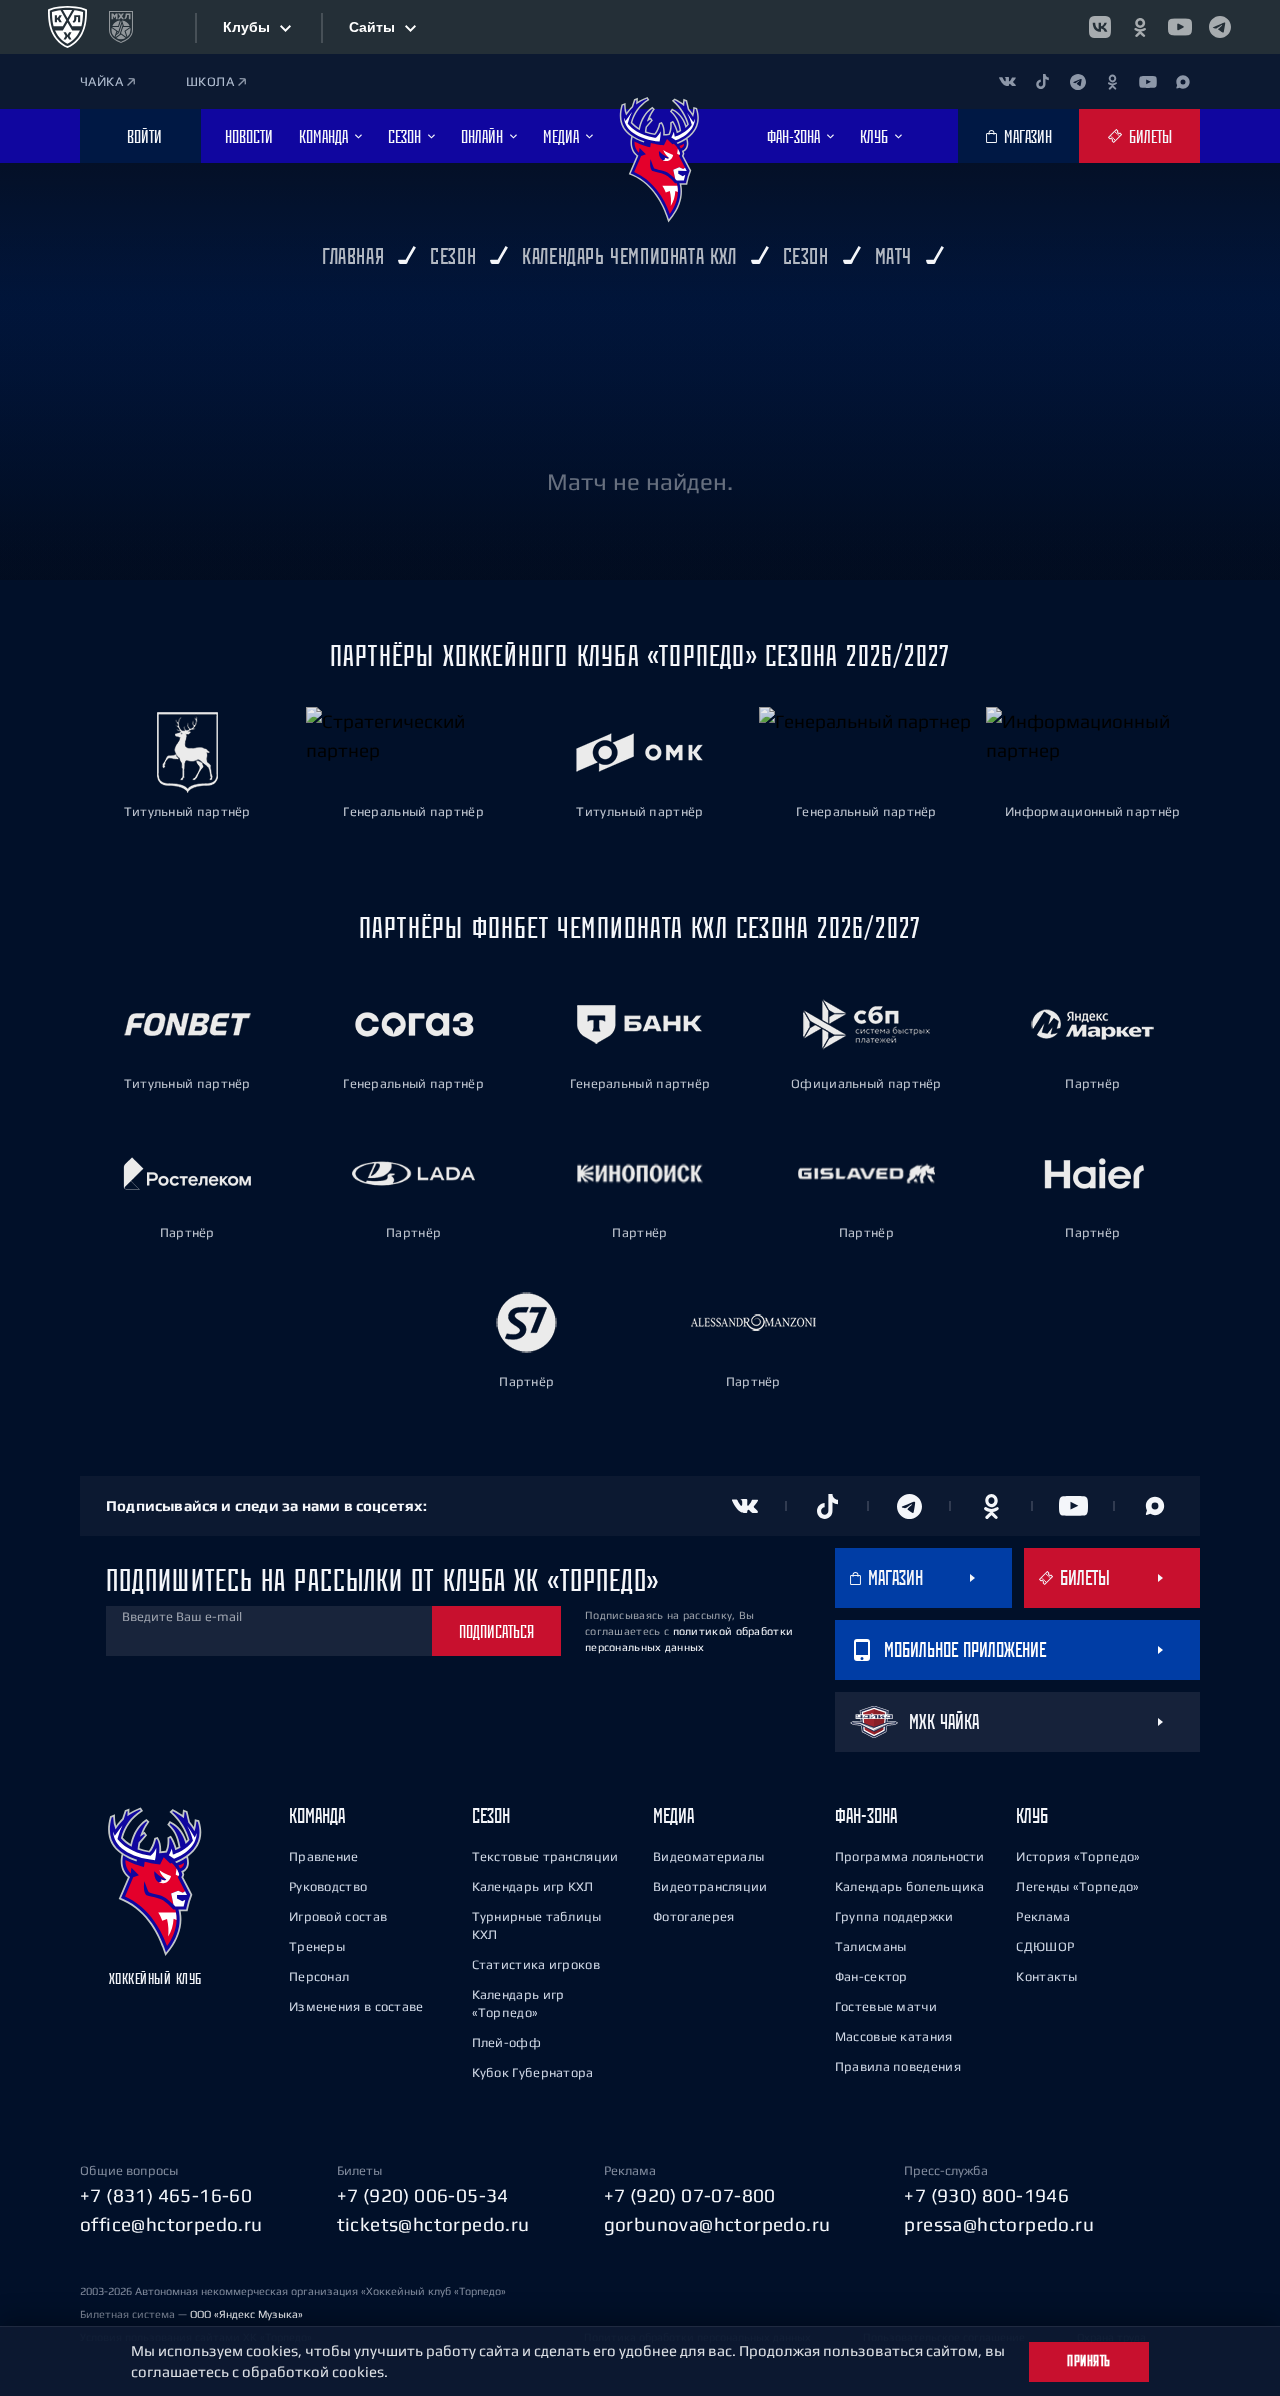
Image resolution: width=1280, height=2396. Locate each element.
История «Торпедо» (1078, 1856)
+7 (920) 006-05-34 (423, 2195)
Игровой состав (338, 1916)
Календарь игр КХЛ (533, 1886)
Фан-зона (866, 1815)
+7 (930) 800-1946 (986, 2195)
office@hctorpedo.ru (171, 2224)
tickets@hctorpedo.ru (433, 2224)
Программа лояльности (910, 1856)
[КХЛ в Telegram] (1220, 27)
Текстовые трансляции (545, 1856)
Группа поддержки (894, 1916)
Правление (324, 1856)
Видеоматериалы (708, 1856)
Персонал (319, 1976)
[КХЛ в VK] (1100, 27)
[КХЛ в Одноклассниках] (1140, 27)
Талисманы (871, 1946)
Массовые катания (894, 2036)
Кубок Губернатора (533, 2072)
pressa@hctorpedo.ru (999, 2224)
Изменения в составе (356, 2006)
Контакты (1046, 1976)
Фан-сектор (871, 1976)
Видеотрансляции (710, 1886)
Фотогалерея (693, 1916)
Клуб (1032, 1815)
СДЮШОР (1045, 1946)
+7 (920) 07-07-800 (690, 2195)
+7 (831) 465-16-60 (166, 2195)
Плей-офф (506, 2042)
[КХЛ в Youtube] (1180, 27)
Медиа (673, 1815)
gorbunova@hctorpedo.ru (717, 2224)
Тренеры (317, 1946)
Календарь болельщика (910, 1886)
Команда (317, 1815)
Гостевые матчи (886, 2006)
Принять (1089, 2361)
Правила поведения (898, 2066)
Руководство (328, 1886)
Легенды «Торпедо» (1077, 1886)
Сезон (491, 1815)
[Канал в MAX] (1182, 81)
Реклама (1043, 1916)
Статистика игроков (536, 1964)
